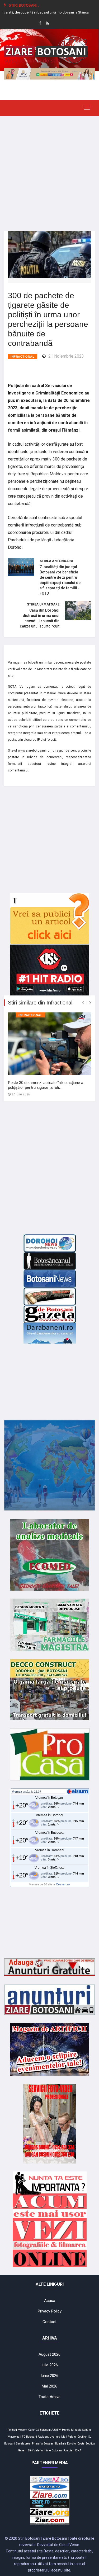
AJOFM (56, 2430)
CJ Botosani (43, 2430)
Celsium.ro (63, 1884)
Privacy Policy (50, 2311)
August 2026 (49, 2354)
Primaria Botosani (43, 2444)
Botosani (57, 2450)
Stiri (30, 2450)
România (61, 2444)
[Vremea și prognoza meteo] (78, 1791)
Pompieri (69, 2450)
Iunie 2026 (49, 2376)
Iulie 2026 (50, 2365)
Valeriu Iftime (42, 2450)
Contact (49, 2322)
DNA (78, 2450)
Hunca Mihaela (72, 2430)
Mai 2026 (49, 2386)
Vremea (17, 1792)
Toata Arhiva (49, 2397)
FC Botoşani (29, 2437)
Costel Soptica (86, 2444)
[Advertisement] (49, 170)
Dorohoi (72, 2444)
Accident (43, 2437)
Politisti (12, 2430)
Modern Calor (26, 2430)
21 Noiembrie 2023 (66, 356)
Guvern (23, 2450)
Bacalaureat (23, 2444)
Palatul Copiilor (77, 2437)
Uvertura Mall (58, 2437)
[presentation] (83, 1003)
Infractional (23, 357)
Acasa (50, 2301)
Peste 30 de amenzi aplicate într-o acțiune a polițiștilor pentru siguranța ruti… (46, 1085)
